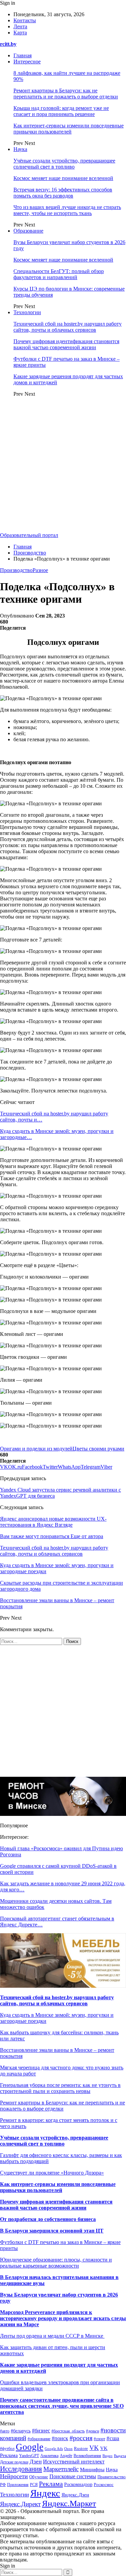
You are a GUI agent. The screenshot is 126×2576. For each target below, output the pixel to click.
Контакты (25, 20)
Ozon (68, 2449)
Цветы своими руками (98, 1449)
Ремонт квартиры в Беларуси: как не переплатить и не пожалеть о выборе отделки (66, 94)
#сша (113, 2438)
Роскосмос (104, 2484)
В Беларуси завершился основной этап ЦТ (52, 2231)
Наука (20, 149)
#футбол (7, 2449)
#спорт (99, 2439)
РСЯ (34, 2485)
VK (94, 2448)
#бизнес (41, 2431)
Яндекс (45, 2493)
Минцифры (92, 2469)
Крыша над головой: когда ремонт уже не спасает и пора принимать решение (61, 111)
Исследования (21, 2469)
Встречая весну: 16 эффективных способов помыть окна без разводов (63, 193)
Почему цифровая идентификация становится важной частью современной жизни (66, 344)
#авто (5, 2431)
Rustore (81, 2449)
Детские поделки (14, 2462)
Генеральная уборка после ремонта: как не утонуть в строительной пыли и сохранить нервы (60, 2088)
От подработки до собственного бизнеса (48, 2219)
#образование (39, 2439)
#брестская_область (68, 2431)
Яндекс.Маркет (69, 2503)
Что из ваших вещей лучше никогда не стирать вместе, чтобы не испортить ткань (67, 210)
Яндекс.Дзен (75, 2495)
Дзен (36, 2462)
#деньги (93, 2431)
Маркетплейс (61, 2469)
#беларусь (21, 2431)
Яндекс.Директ (20, 2504)
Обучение (39, 2477)
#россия (81, 2438)
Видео (108, 2456)
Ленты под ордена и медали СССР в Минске (52, 2336)
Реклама (51, 2484)
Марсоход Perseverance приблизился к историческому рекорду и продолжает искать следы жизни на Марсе (63, 2318)
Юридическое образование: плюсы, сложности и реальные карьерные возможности (56, 2263)
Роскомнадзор (78, 2484)
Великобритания (87, 2456)
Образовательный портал (29, 535)
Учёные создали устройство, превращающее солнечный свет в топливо (64, 164)
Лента (20, 26)
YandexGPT (29, 2456)
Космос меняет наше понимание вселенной (63, 178)
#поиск (60, 2438)
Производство (16, 570)
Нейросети (14, 2476)
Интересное (27, 62)
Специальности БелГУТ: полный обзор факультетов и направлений (59, 274)
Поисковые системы (73, 2476)
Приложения (18, 2485)
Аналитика (49, 2456)
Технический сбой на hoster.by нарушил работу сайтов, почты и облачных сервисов (68, 327)
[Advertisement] (63, 466)
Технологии (27, 312)
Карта (20, 33)
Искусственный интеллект (74, 2462)
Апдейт (66, 2456)
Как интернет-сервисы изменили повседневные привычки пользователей (69, 129)
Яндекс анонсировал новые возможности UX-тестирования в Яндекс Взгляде (53, 1522)
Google (30, 2447)
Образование (28, 231)
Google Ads (54, 2449)
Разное (40, 570)
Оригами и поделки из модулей (36, 1449)
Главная (23, 55)
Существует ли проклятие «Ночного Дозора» (52, 2173)
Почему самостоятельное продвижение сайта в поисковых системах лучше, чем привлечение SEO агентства (62, 2406)
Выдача (120, 2456)
